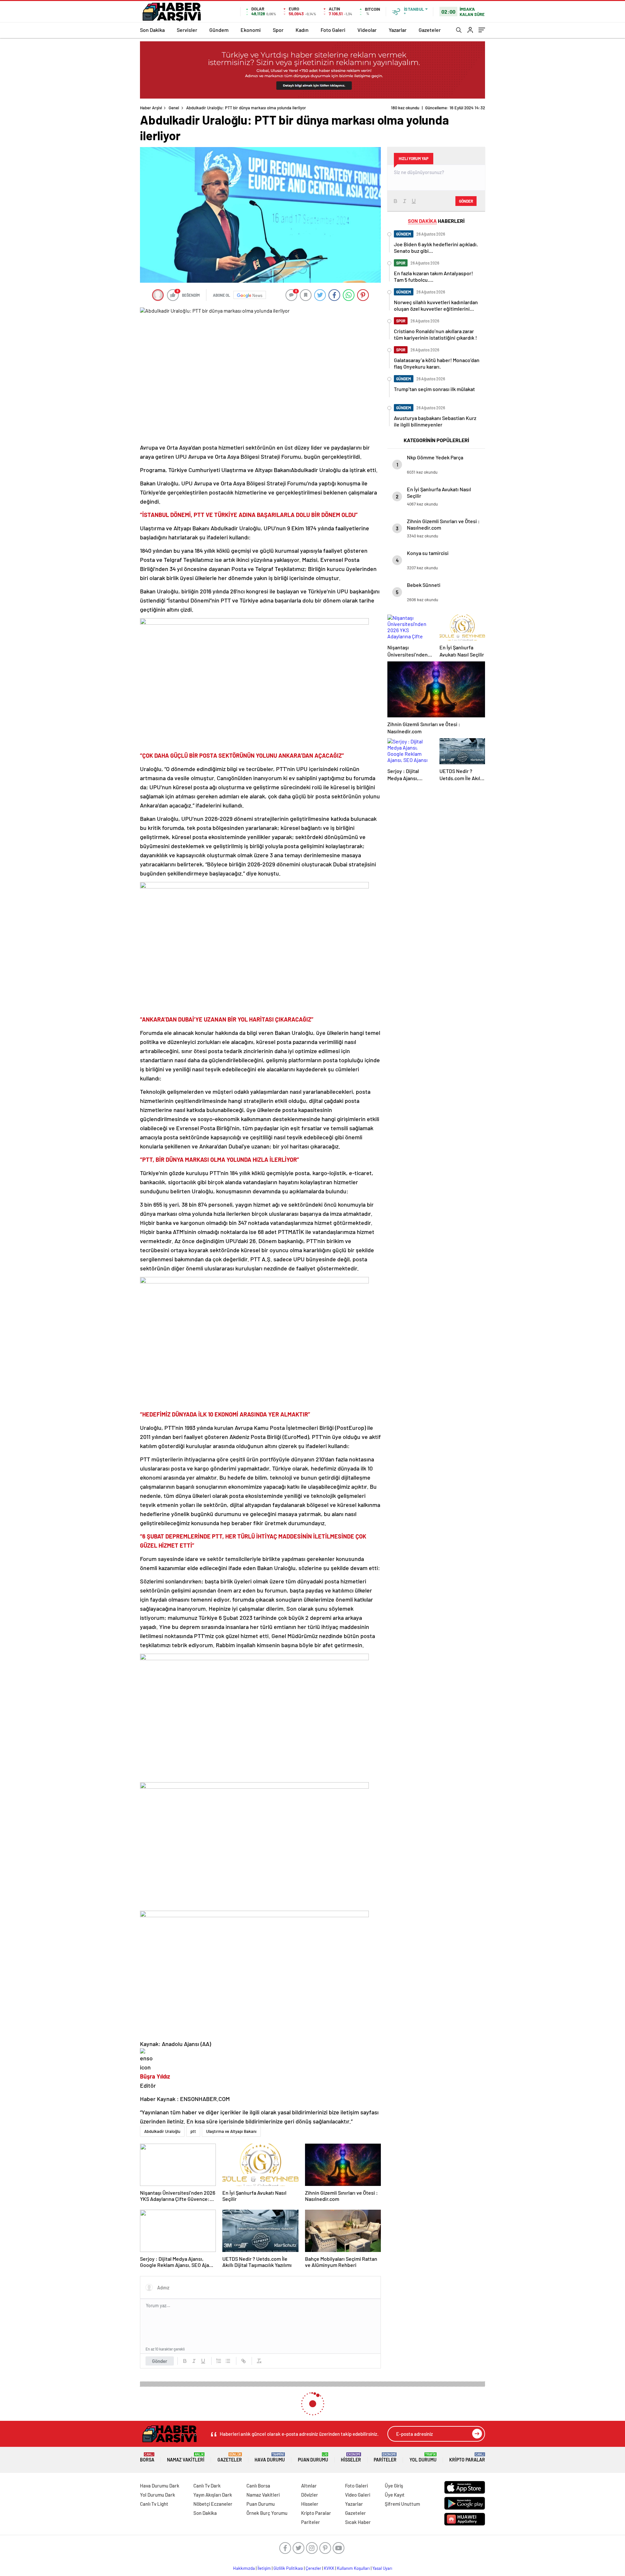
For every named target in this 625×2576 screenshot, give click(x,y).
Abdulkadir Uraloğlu (162, 2131)
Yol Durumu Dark (158, 2495)
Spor (278, 30)
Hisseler (351, 2457)
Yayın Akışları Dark (213, 2495)
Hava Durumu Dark (160, 2486)
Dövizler (310, 2495)
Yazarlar (398, 30)
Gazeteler (430, 30)
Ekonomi (251, 30)
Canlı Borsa (258, 2486)
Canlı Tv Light (154, 2504)
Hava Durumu (270, 2457)
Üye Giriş (394, 2486)
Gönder (160, 2361)
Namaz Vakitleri (186, 2457)
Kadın (302, 30)
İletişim (264, 2568)
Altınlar (309, 2486)
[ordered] (219, 2361)
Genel (174, 108)
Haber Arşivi (151, 108)
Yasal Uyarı (382, 2568)
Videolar (367, 30)
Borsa (147, 2457)
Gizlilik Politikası (288, 2568)
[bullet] (228, 2361)
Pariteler (385, 2457)
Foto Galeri (333, 30)
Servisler (187, 30)
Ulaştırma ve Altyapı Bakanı (231, 2131)
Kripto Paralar (467, 2457)
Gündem (219, 30)
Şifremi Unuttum (402, 2504)
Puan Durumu (313, 2457)
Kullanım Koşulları (353, 2568)
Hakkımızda (244, 2568)
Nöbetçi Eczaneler (213, 2504)
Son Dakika (152, 30)
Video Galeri (358, 2495)
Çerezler (313, 2568)
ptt (193, 2131)
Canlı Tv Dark (207, 2486)
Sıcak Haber (358, 2522)
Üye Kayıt (395, 2495)
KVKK (329, 2568)
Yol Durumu (423, 2457)
